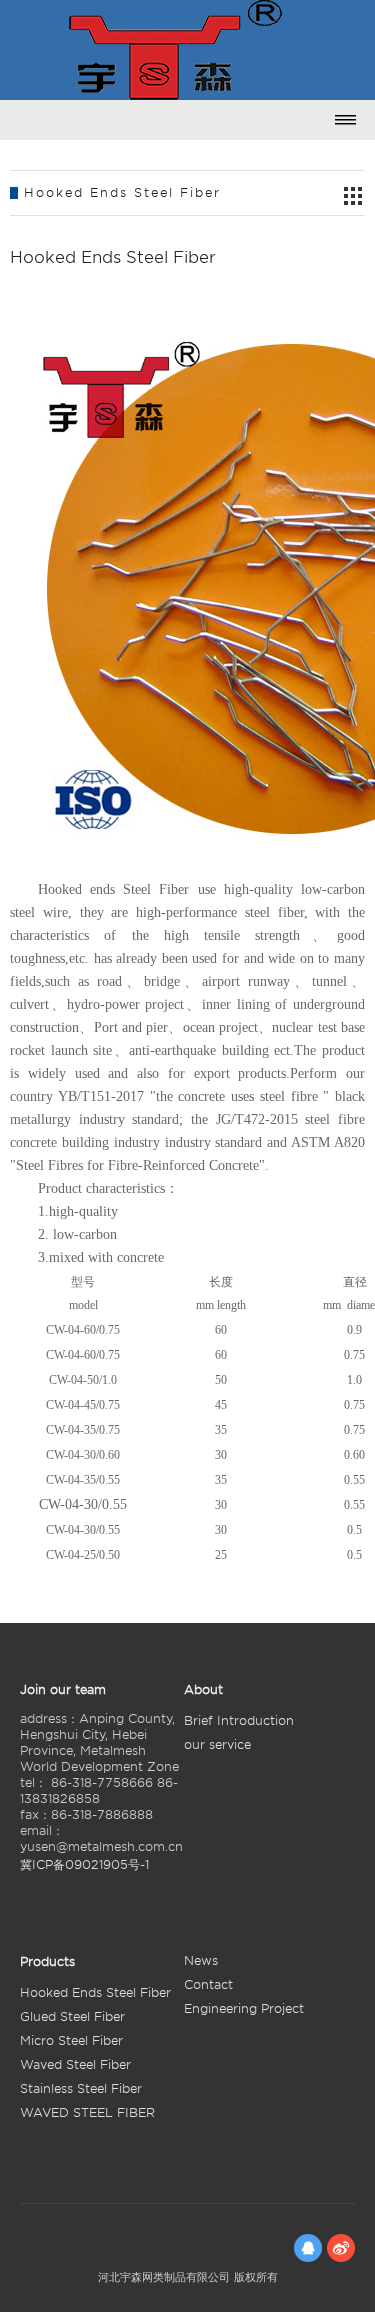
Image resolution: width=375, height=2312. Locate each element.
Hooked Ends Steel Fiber (95, 1992)
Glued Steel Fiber (72, 2016)
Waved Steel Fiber (75, 2064)
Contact (208, 1984)
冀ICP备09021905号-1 (84, 1864)
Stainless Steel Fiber (81, 2088)
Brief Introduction (239, 1720)
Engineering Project (244, 2008)
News (201, 1960)
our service (217, 1744)
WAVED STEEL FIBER (87, 2112)
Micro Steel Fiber (71, 2040)
